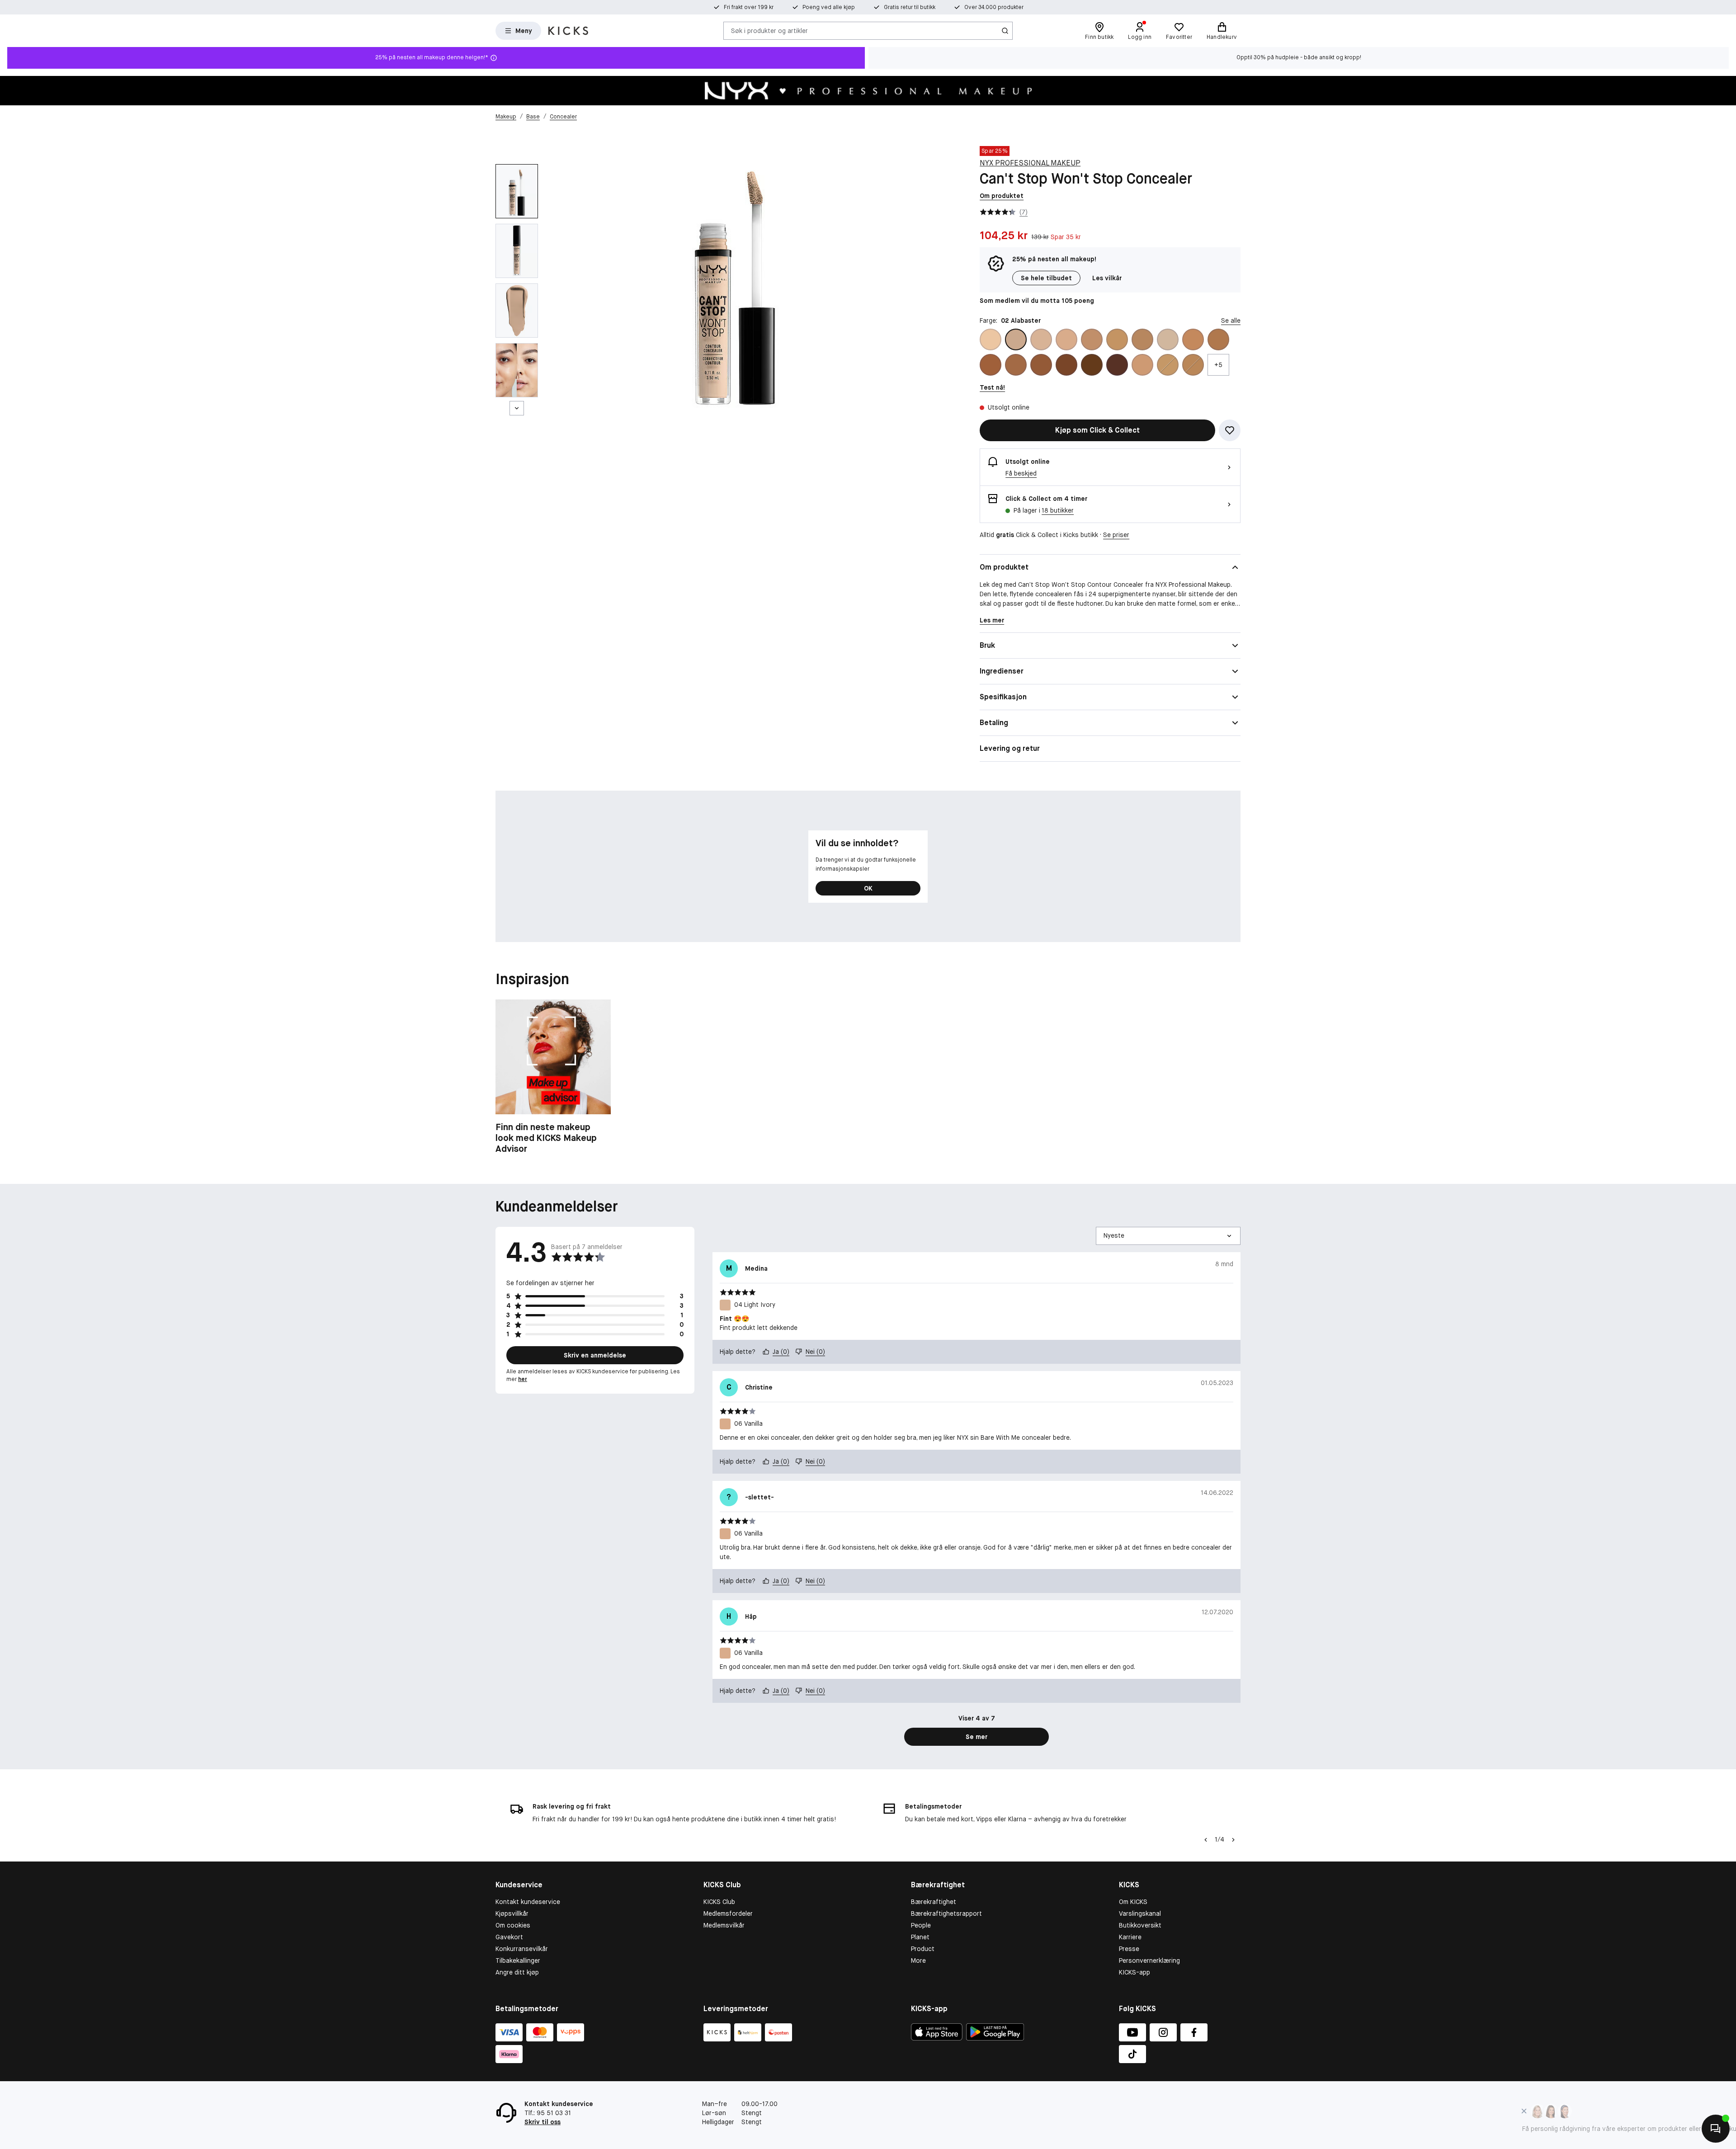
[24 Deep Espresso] (1117, 365)
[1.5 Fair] (1168, 339)
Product (923, 1949)
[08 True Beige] (1117, 339)
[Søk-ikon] (1005, 31)
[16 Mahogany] (1016, 365)
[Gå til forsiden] (568, 31)
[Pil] (1233, 1840)
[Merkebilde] (868, 91)
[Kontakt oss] (1716, 2129)
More (918, 1960)
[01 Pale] (991, 339)
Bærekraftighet (934, 1902)
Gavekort (509, 1937)
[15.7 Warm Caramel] (991, 365)
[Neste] (517, 408)
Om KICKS (1133, 1902)
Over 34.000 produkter (994, 7)
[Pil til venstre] (1206, 1840)
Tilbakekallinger (518, 1960)
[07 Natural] (1092, 339)
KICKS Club (719, 1902)
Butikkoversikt (1140, 1925)
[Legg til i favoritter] (1230, 430)
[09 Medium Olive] (1142, 339)
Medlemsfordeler (728, 1913)
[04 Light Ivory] (1041, 339)
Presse (1129, 1949)
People (921, 1925)
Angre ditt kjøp (517, 1972)
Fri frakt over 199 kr (749, 7)
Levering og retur (1010, 748)
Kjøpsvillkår (512, 1913)
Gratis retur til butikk (910, 7)
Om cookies (513, 1925)
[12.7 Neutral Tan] (1218, 339)
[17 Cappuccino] (1041, 365)
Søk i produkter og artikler (769, 30)
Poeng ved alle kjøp (829, 7)
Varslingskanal (1140, 1913)
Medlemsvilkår (724, 1925)
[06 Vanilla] (1066, 339)
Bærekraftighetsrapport (946, 1913)
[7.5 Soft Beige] (1142, 365)
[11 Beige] (1168, 365)
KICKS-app (1135, 1972)
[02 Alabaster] (1016, 339)
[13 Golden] (1193, 365)
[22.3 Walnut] (1092, 365)
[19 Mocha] (1066, 365)
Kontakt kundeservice (528, 1902)
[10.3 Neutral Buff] (1193, 339)
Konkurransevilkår (522, 1949)
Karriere (1130, 1937)
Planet (920, 1937)
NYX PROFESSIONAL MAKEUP (1030, 163)
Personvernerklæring (1149, 1960)
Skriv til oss (542, 2122)
